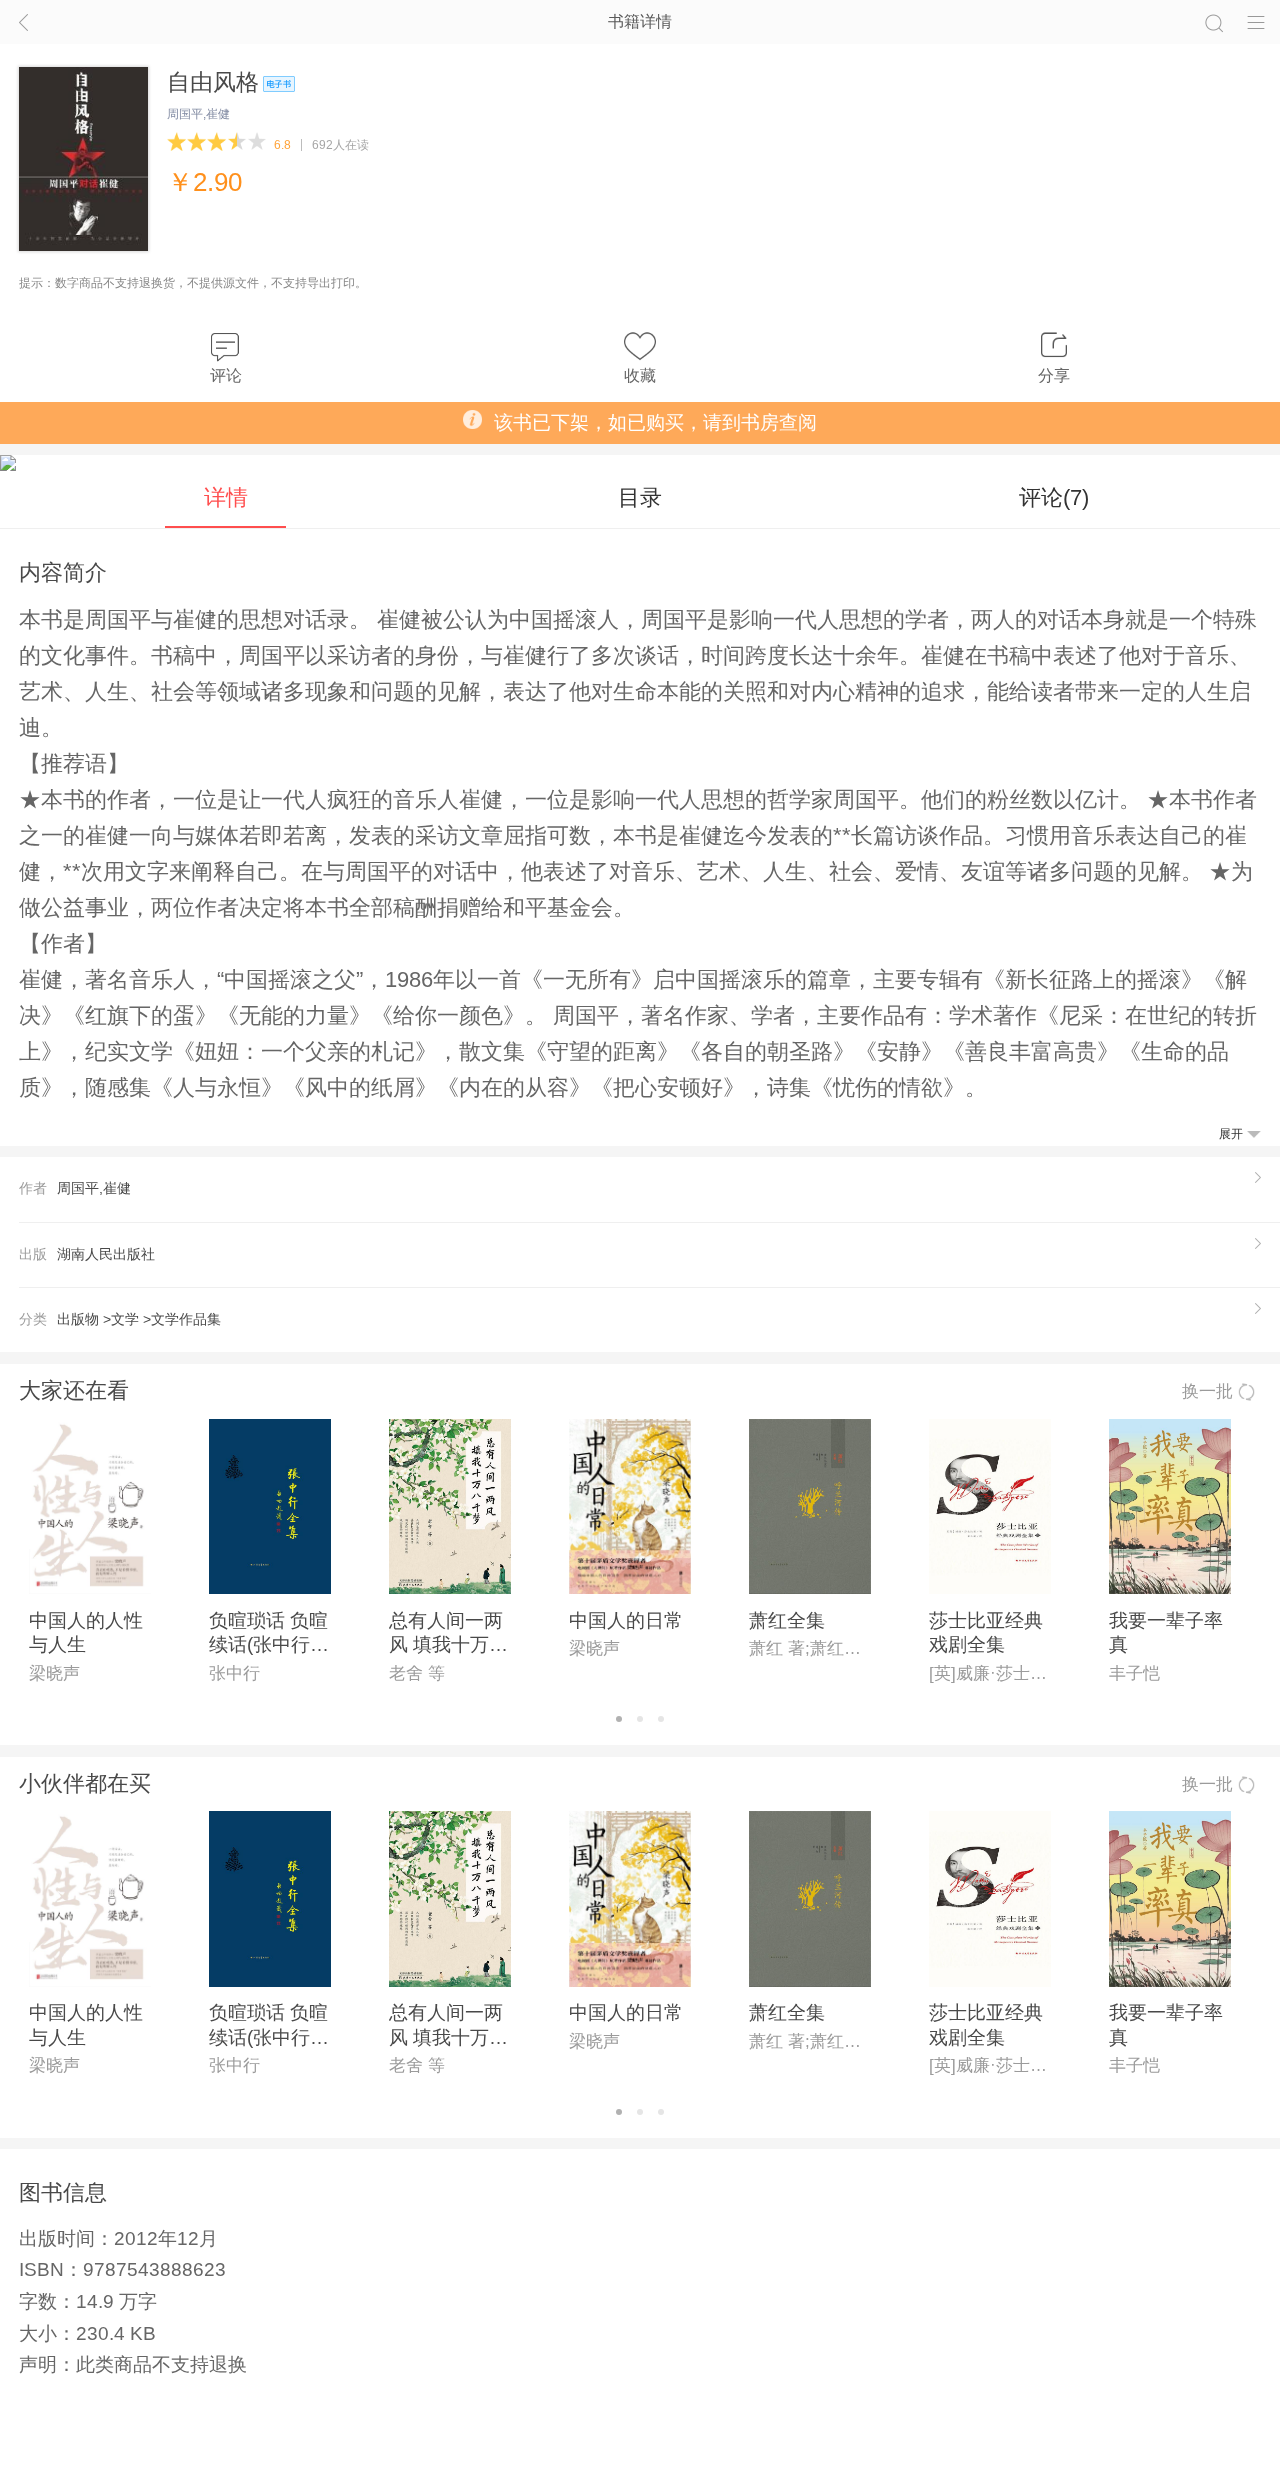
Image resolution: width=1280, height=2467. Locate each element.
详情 (226, 497)
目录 (640, 497)
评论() (1054, 497)
